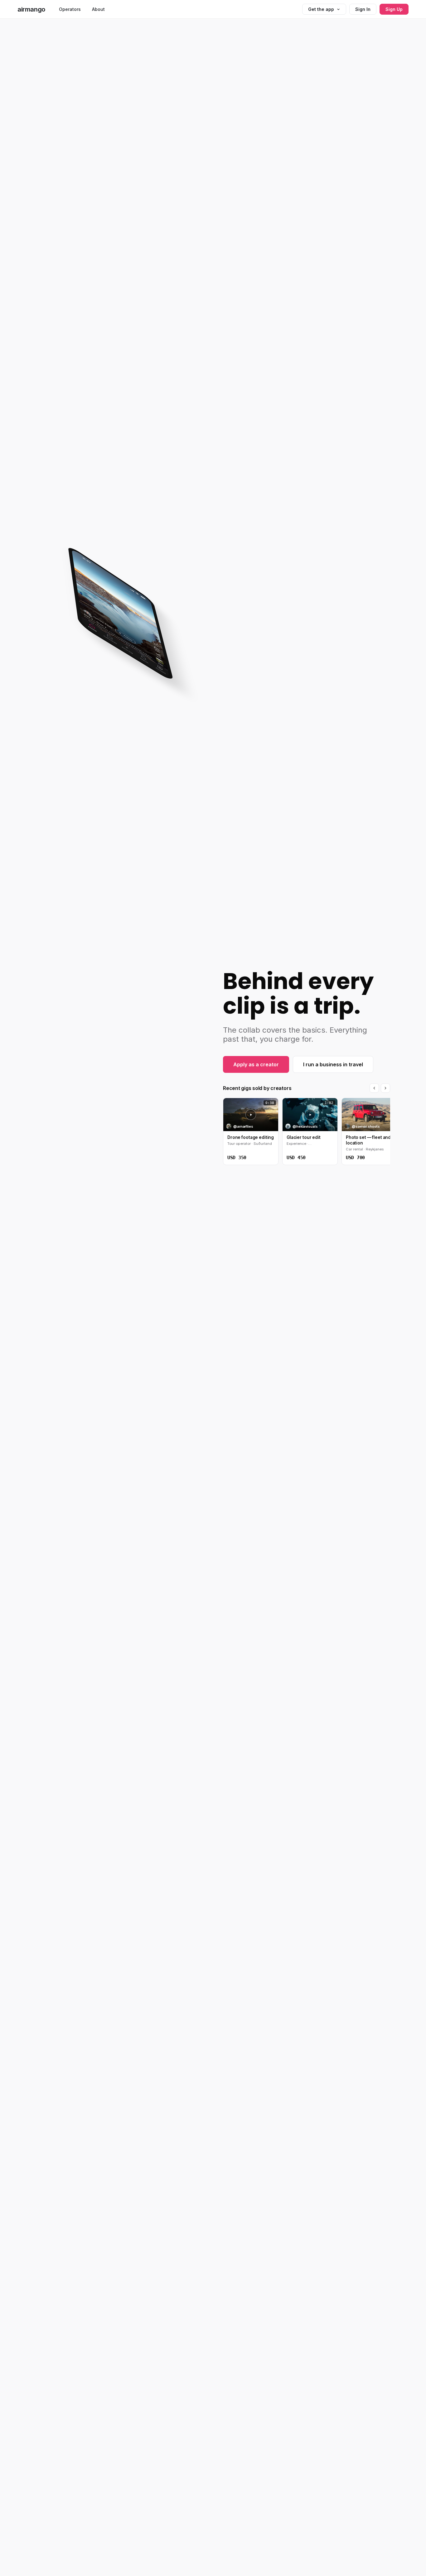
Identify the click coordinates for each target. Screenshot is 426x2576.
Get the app (321, 9)
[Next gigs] (385, 1088)
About (98, 9)
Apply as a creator (256, 1064)
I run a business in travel (333, 1064)
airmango (31, 9)
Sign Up (394, 9)
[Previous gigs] (374, 1088)
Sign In (363, 9)
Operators (70, 9)
